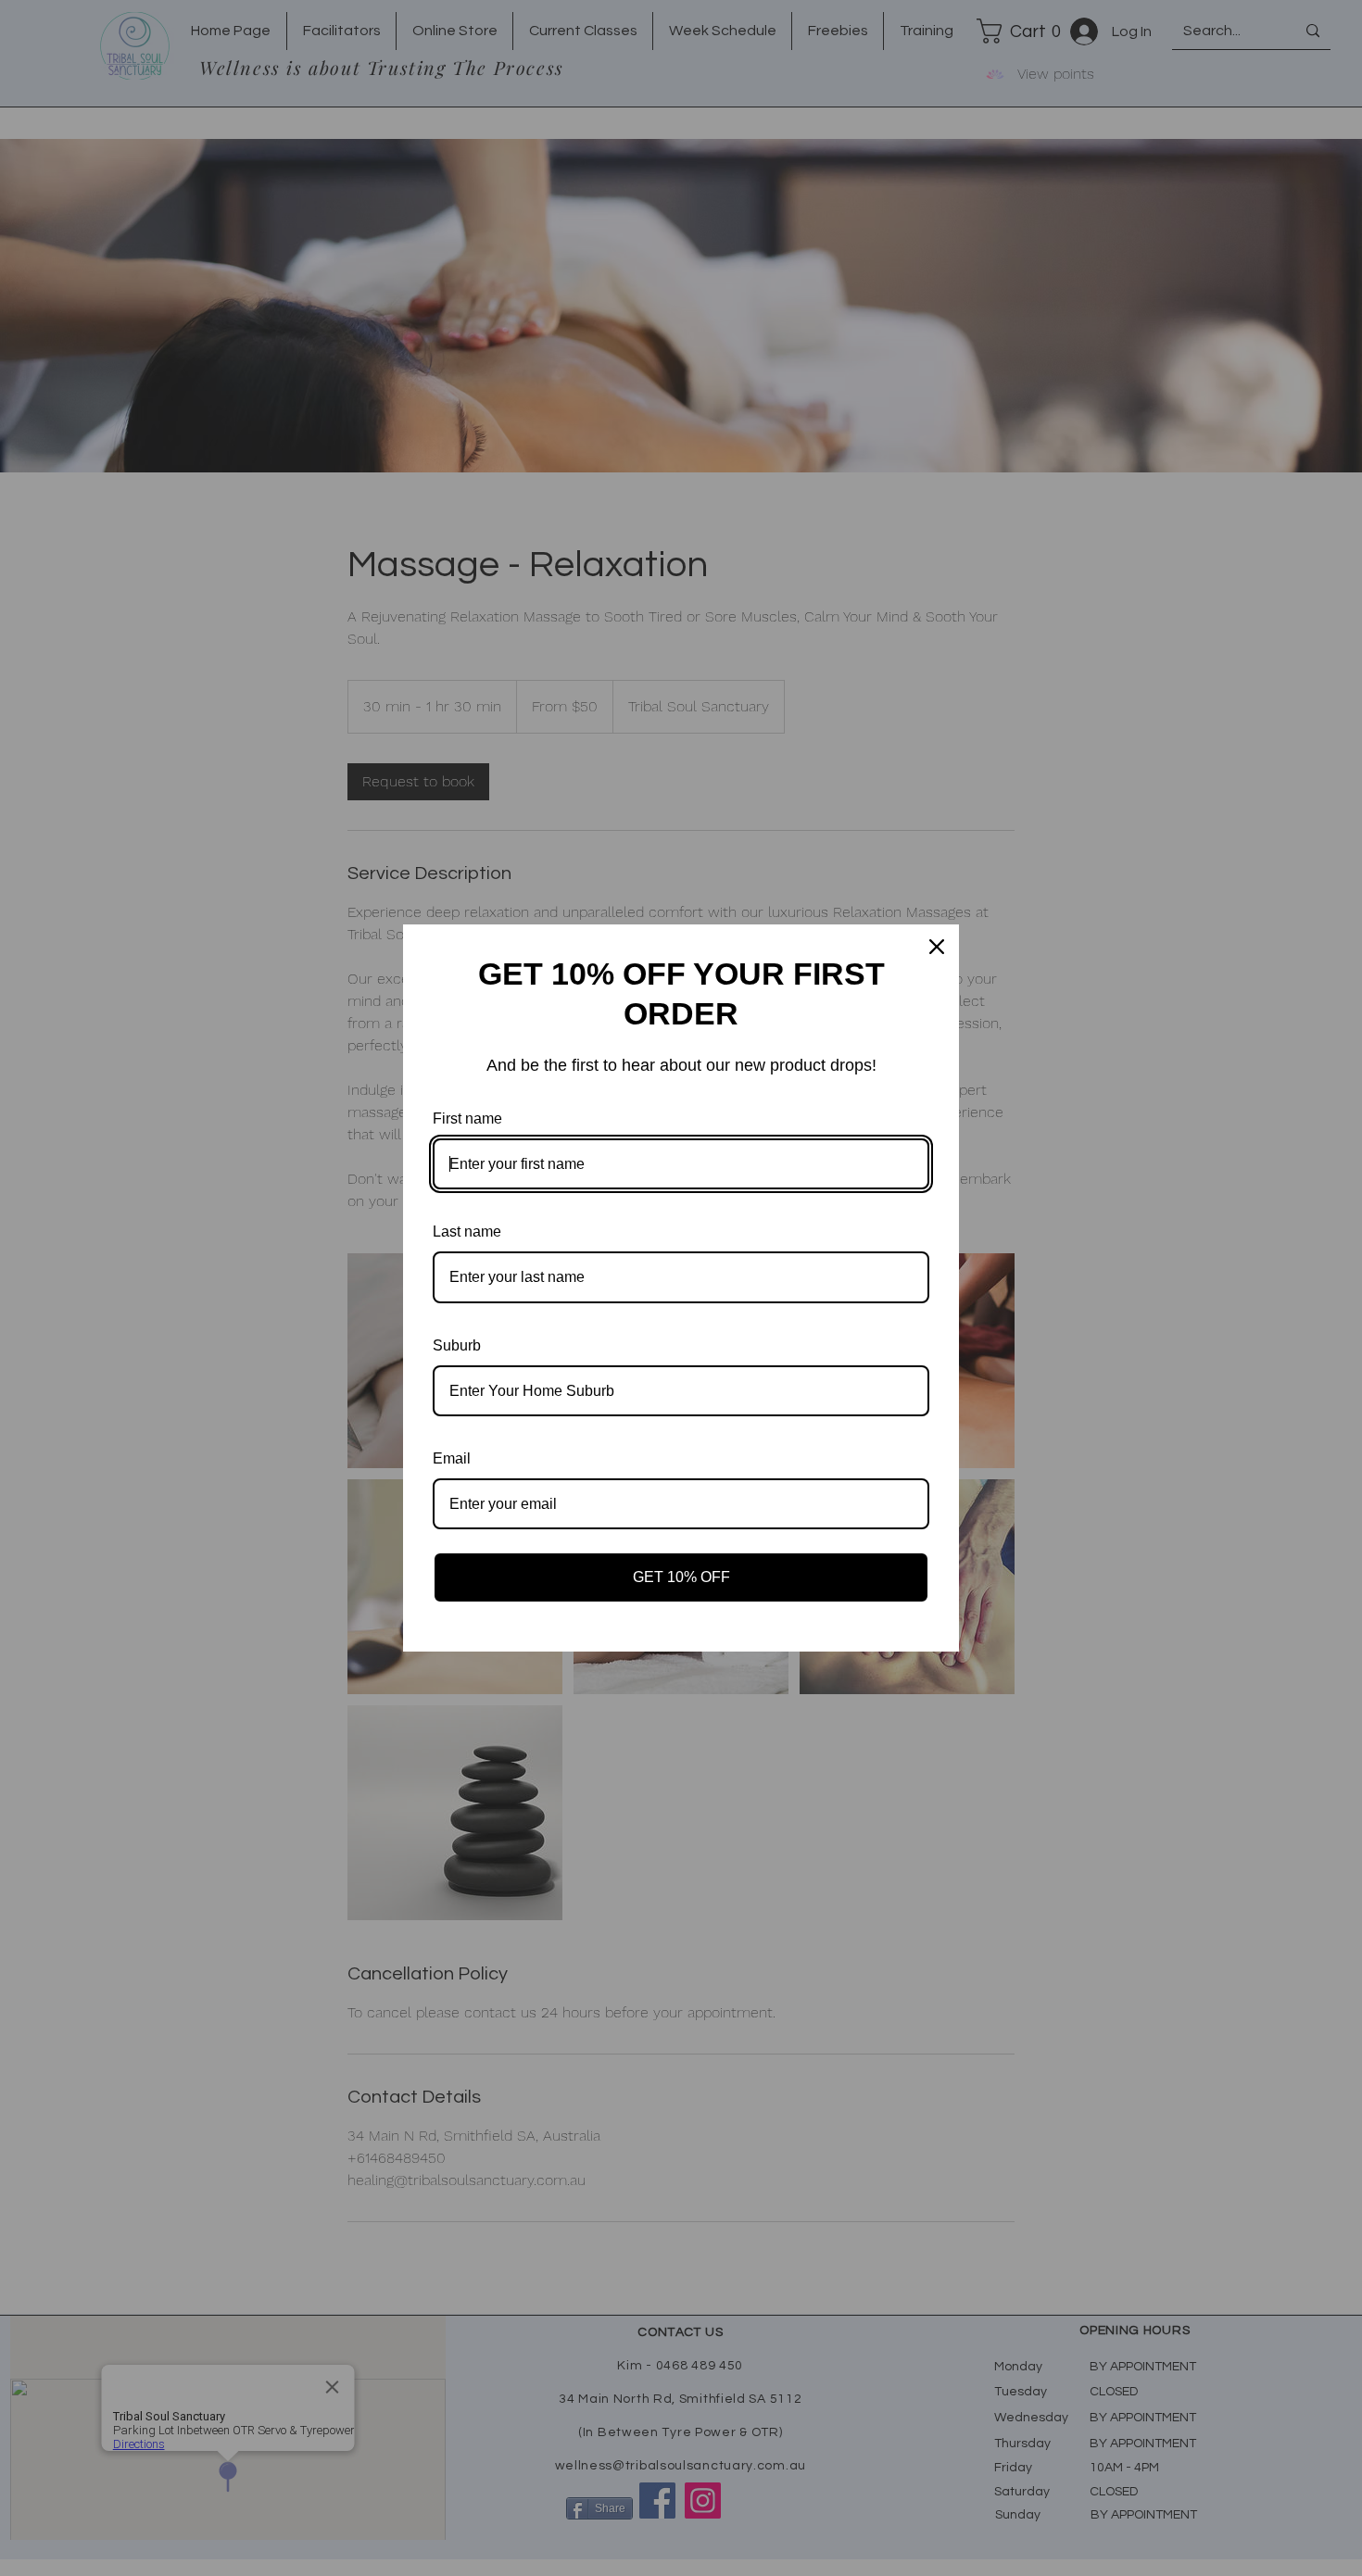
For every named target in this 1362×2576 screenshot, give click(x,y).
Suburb (457, 1345)
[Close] (937, 947)
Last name (467, 1231)
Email (452, 1458)
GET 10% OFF (681, 1577)
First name (467, 1118)
